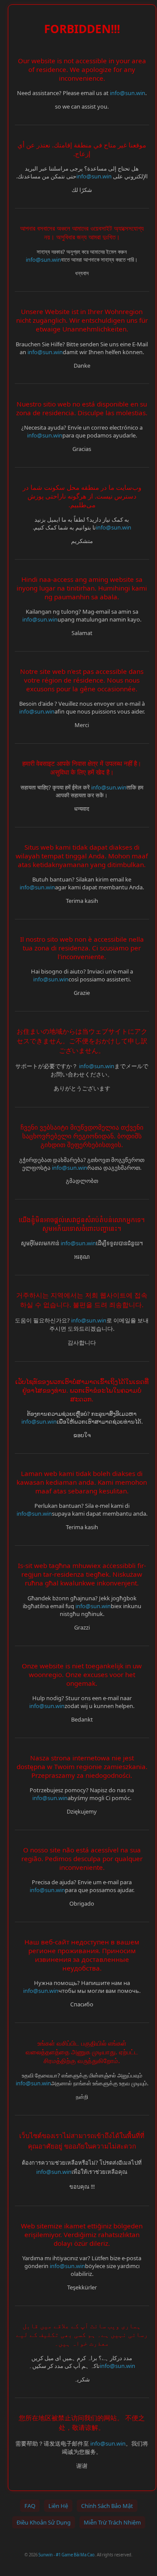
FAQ (30, 2506)
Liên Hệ (58, 2506)
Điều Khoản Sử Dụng (44, 2522)
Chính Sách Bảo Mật (107, 2506)
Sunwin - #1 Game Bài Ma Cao (67, 2555)
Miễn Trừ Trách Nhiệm (112, 2522)
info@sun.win (128, 93)
